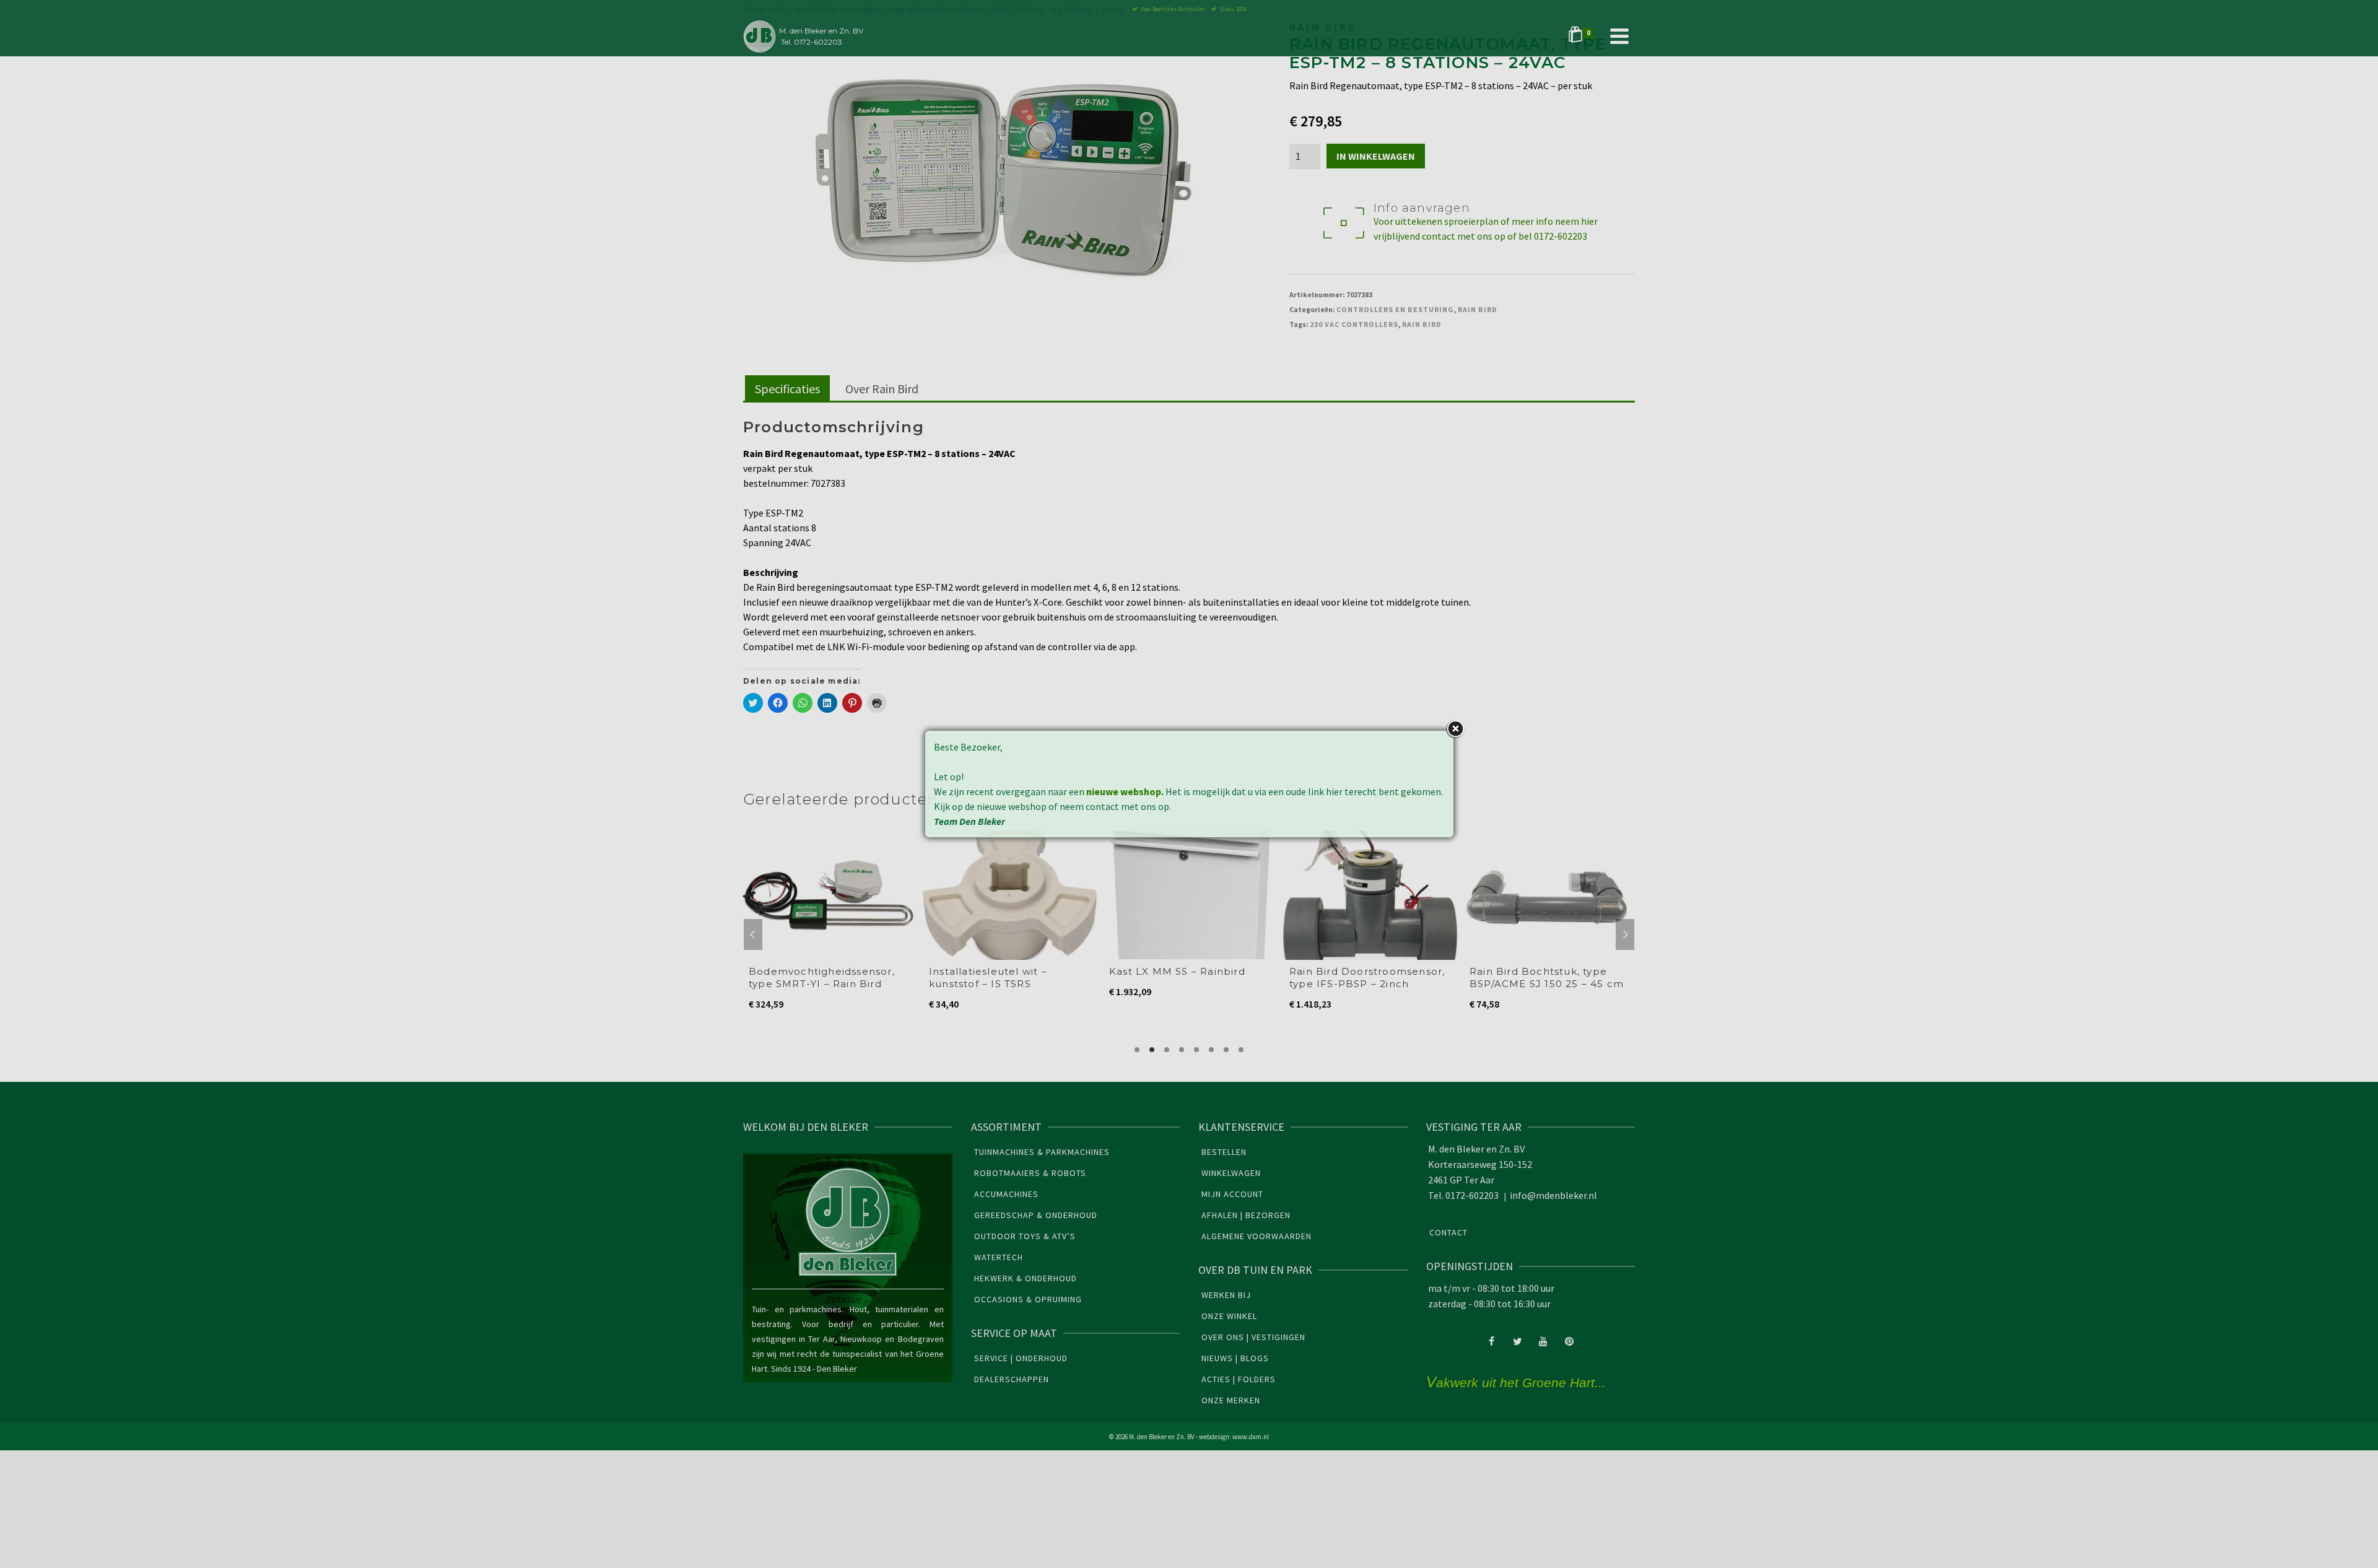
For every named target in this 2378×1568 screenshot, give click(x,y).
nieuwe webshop (1124, 791)
